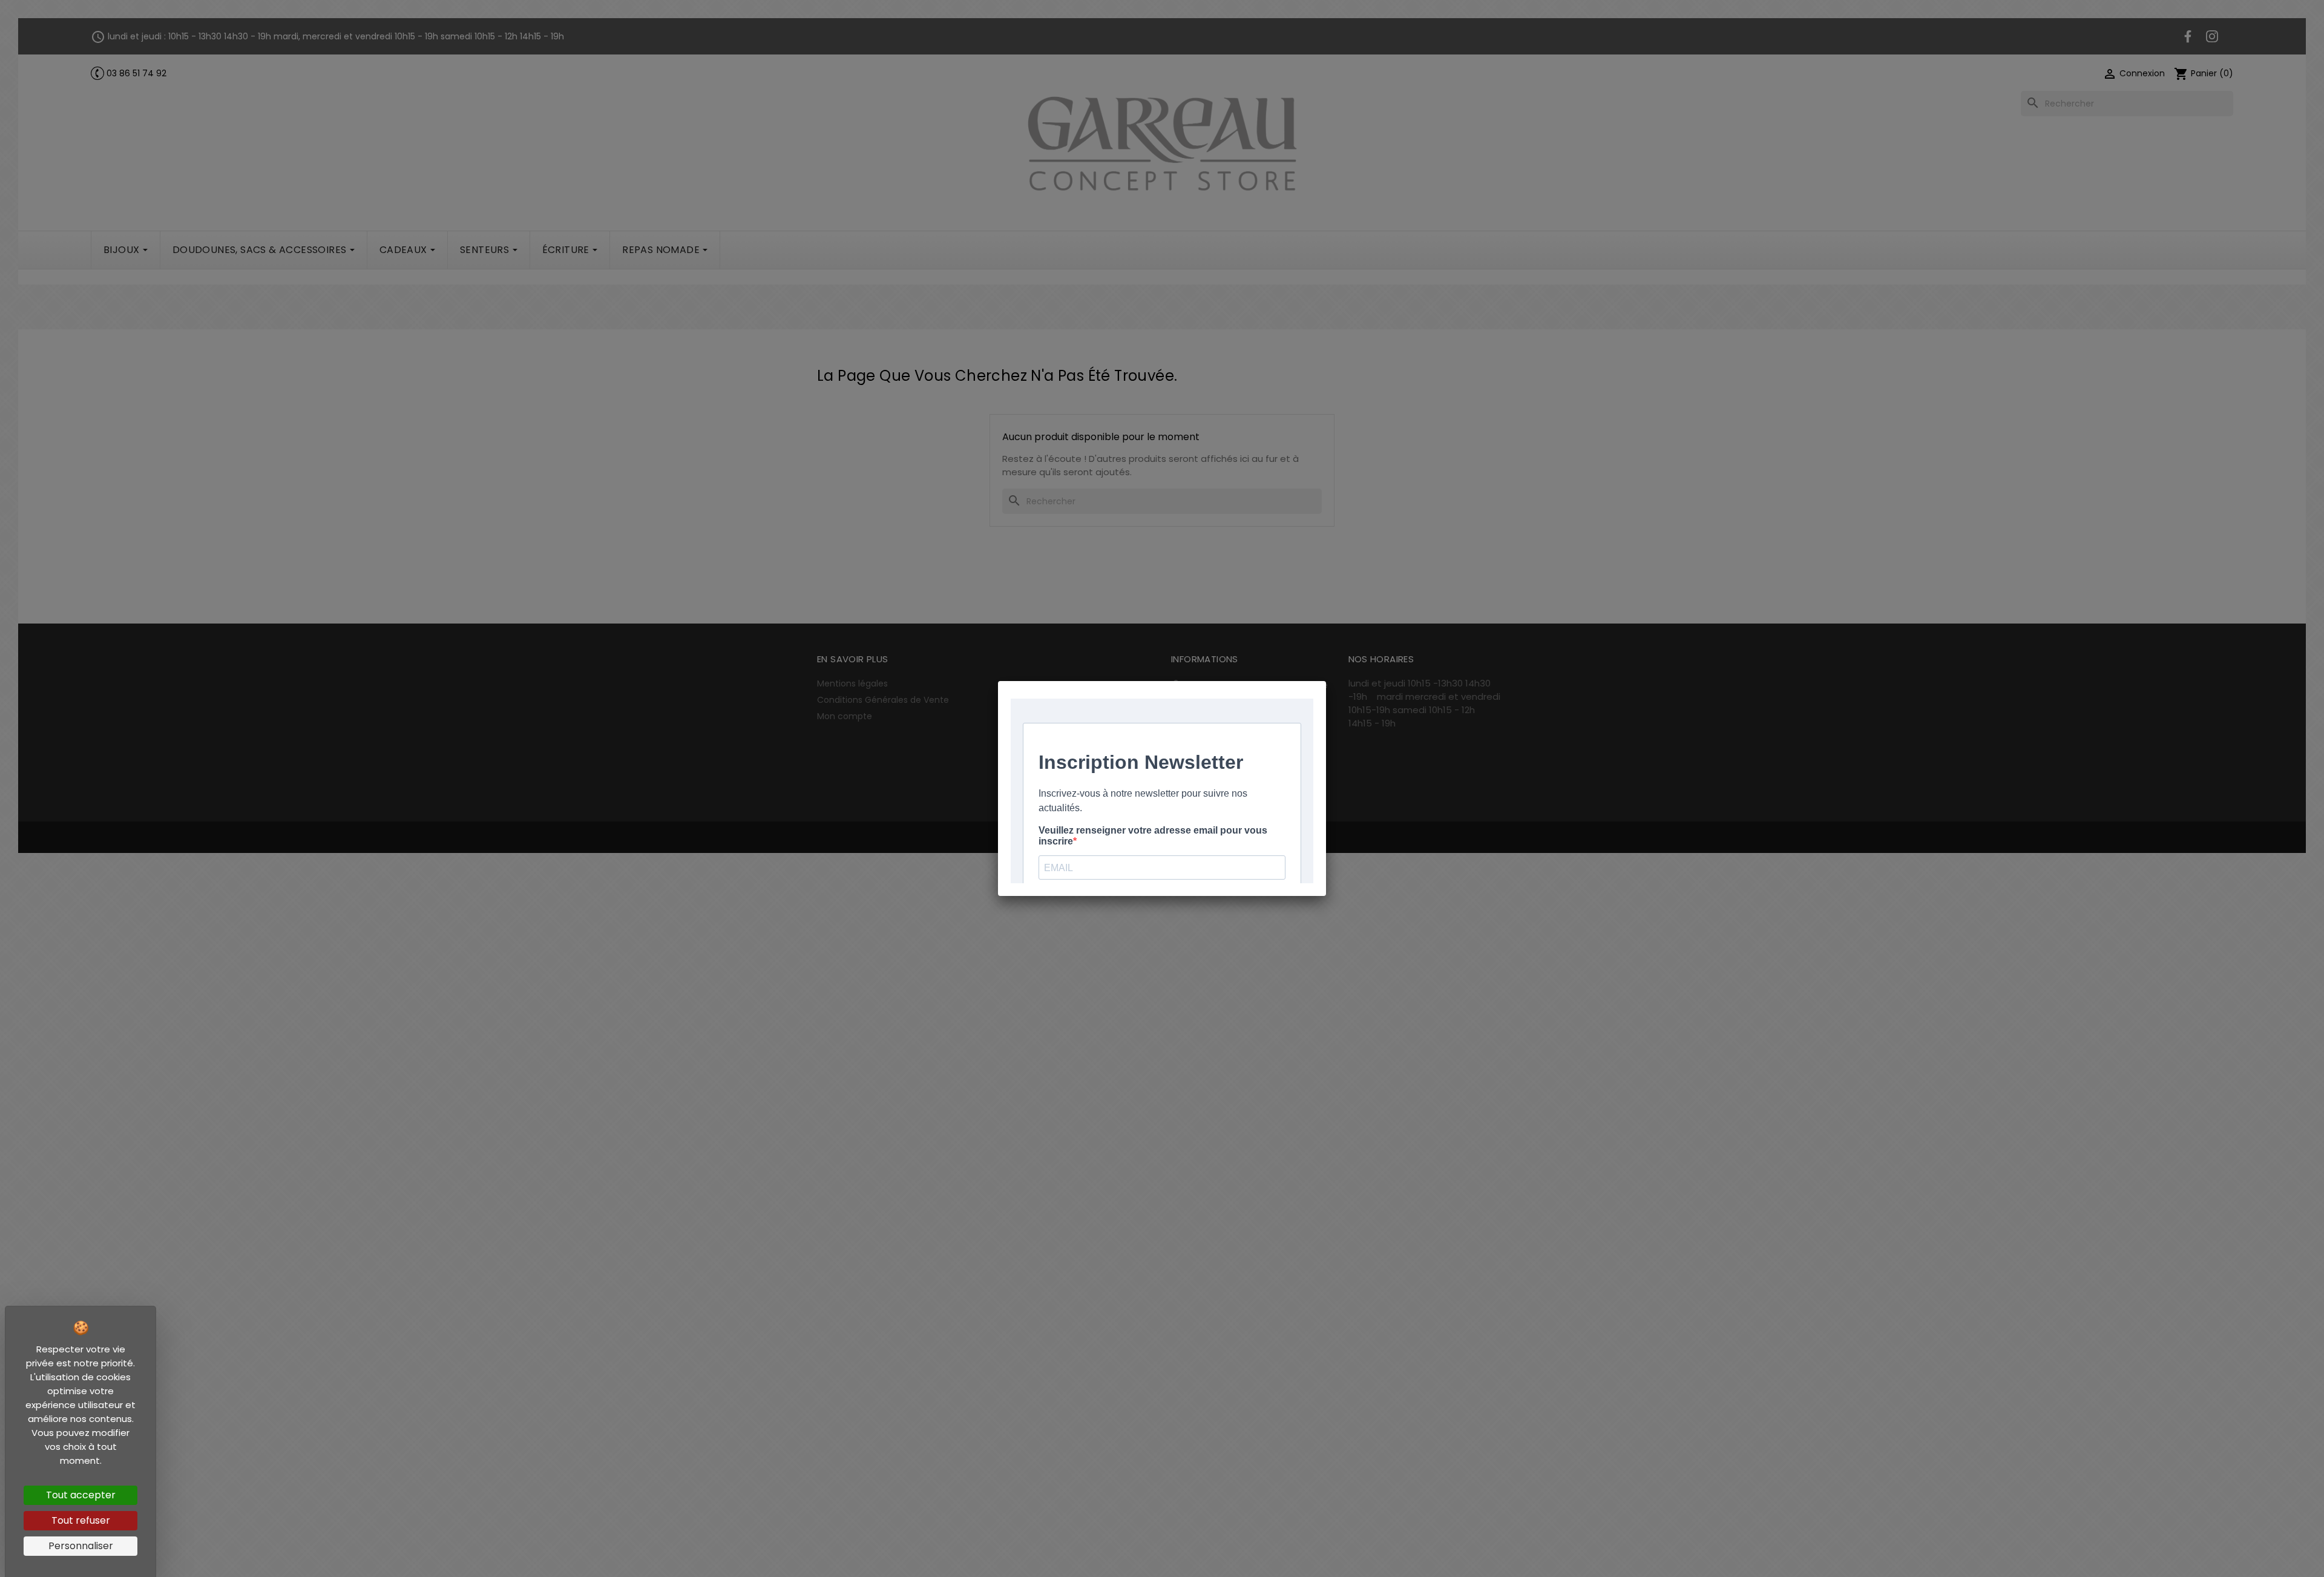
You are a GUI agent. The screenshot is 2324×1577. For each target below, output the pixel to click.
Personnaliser (81, 1546)
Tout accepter (81, 1495)
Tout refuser (81, 1520)
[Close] (1326, 681)
